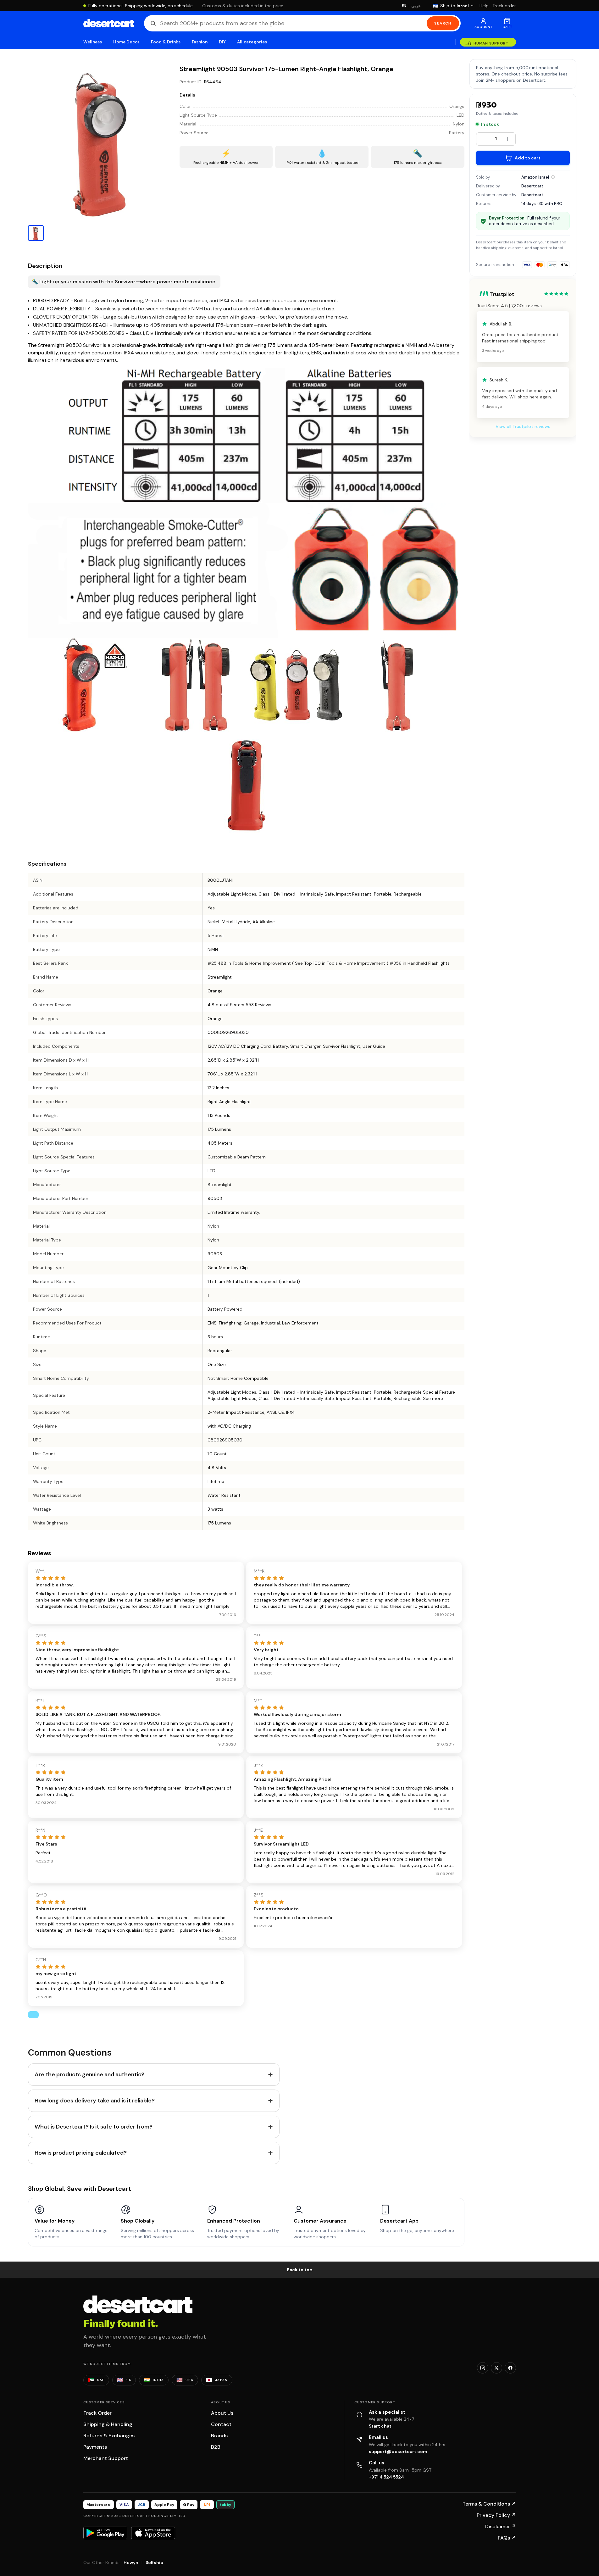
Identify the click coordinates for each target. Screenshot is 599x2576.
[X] (496, 2368)
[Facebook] (510, 2368)
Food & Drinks (166, 42)
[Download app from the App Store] (153, 2533)
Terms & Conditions (489, 2504)
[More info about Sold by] (553, 177)
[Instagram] (483, 2368)
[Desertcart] (109, 23)
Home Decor (126, 42)
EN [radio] (404, 6)
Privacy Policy (496, 2515)
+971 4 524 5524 (386, 2477)
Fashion (200, 42)
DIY (222, 42)
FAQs (507, 2538)
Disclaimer (501, 2526)
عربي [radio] (416, 6)
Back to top (300, 2270)
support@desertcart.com (398, 2451)
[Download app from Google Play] (105, 2533)
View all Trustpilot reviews (523, 426)
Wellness (93, 42)
